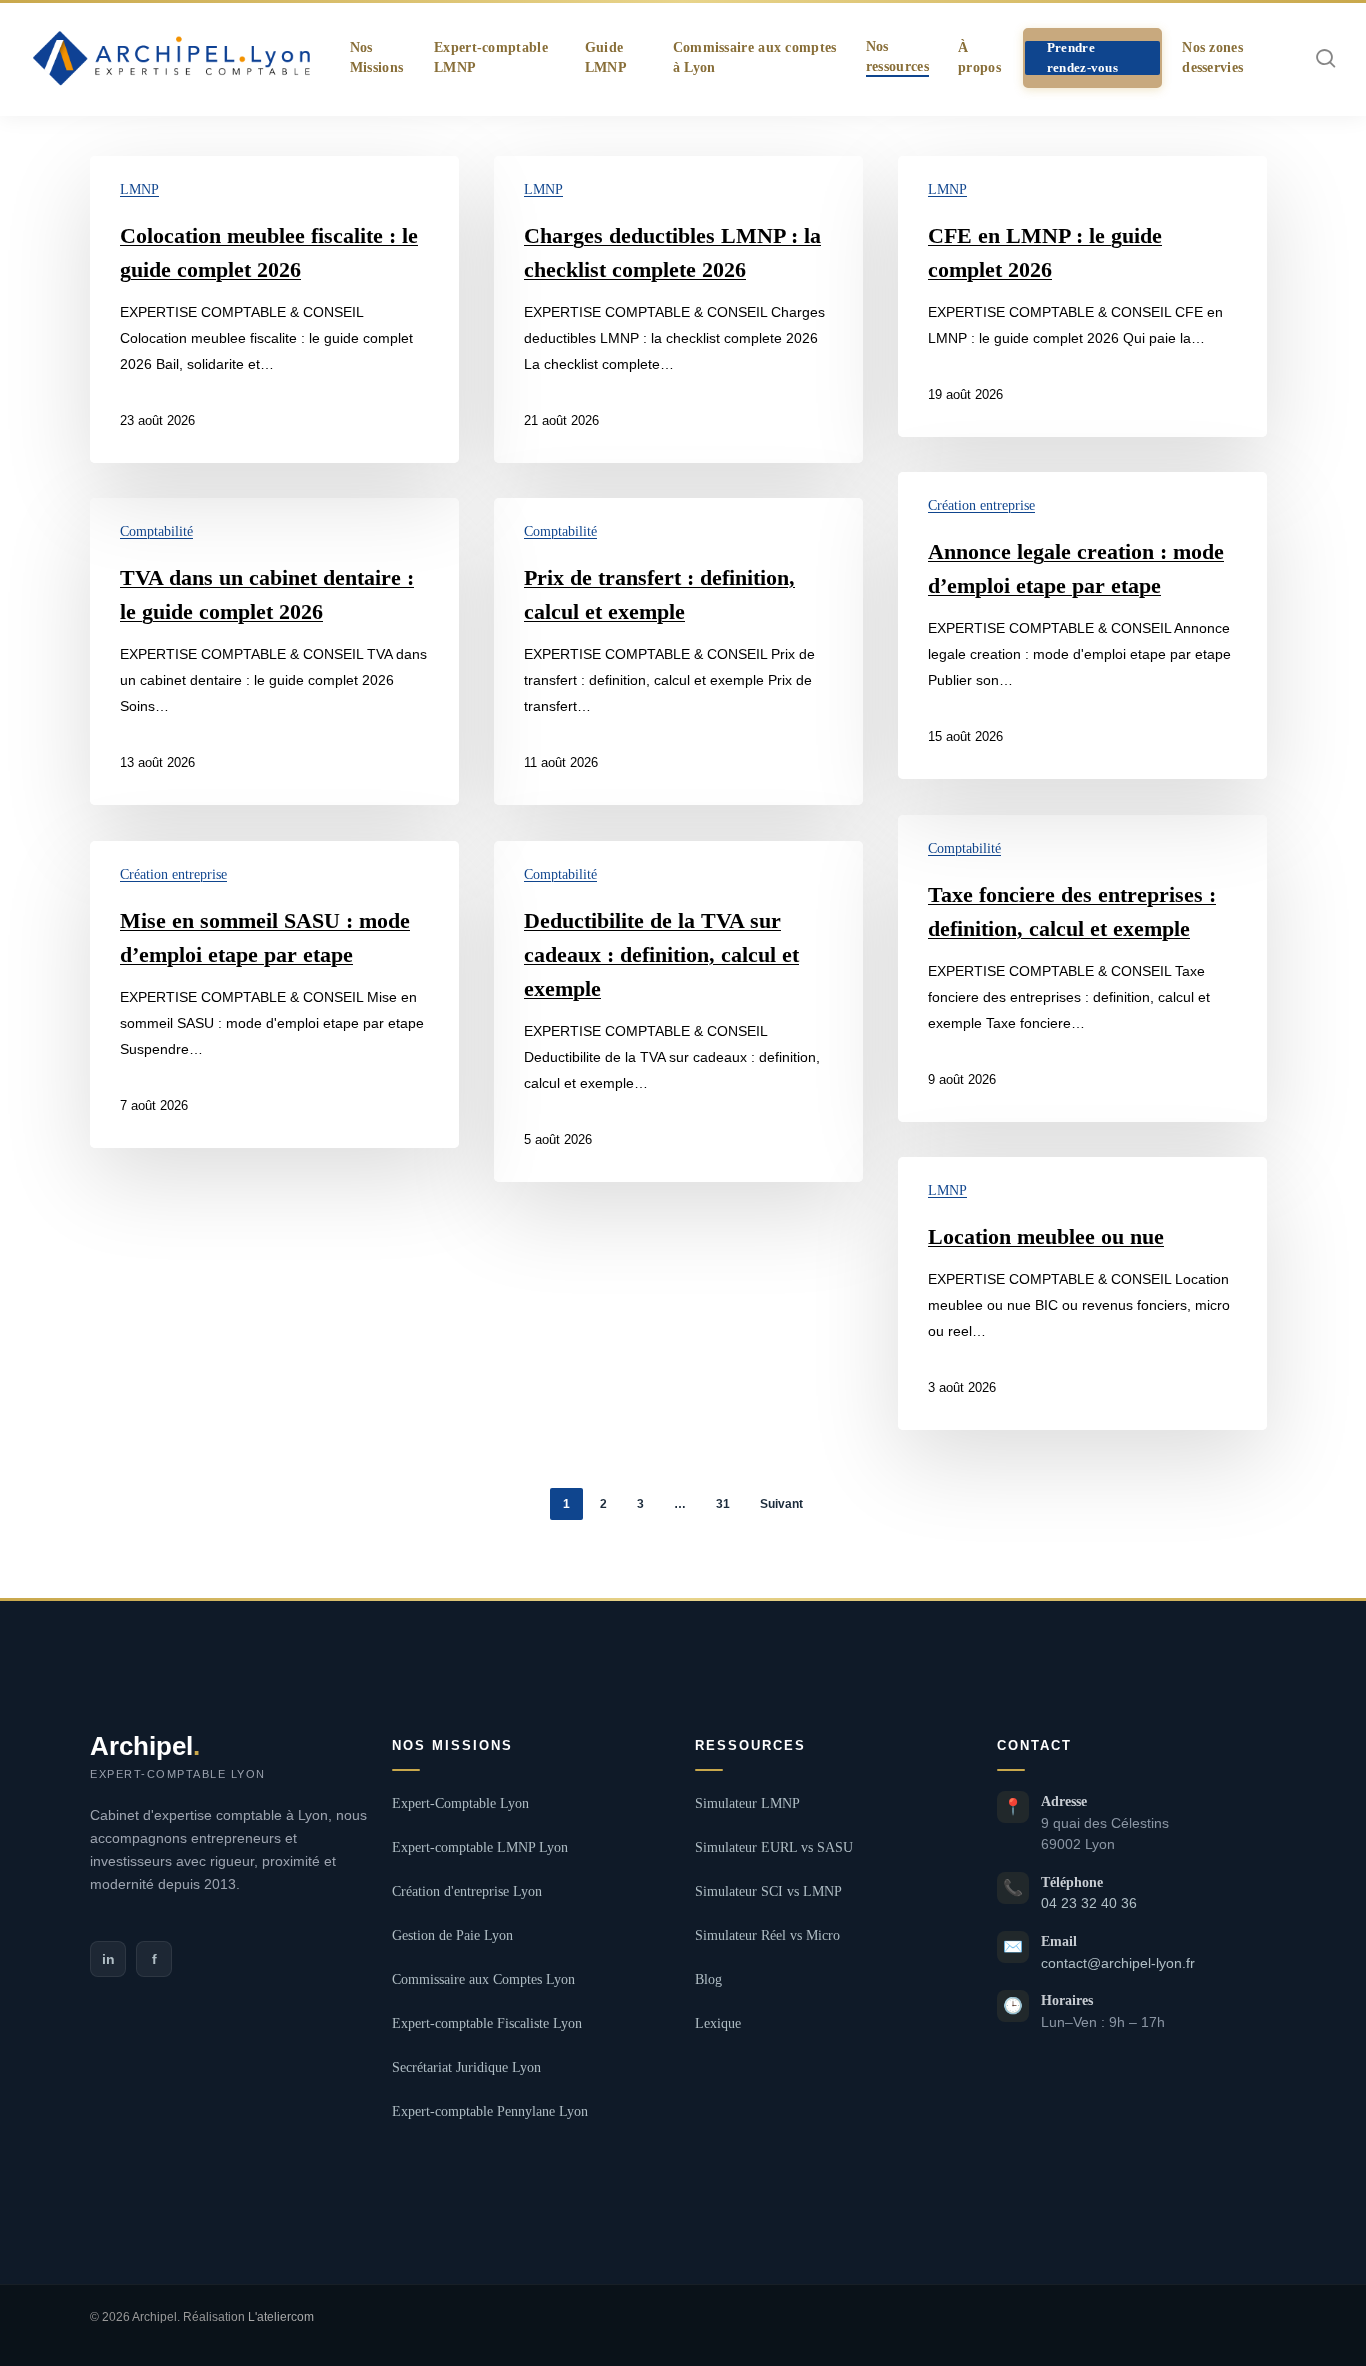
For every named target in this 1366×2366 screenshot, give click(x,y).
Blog (708, 1979)
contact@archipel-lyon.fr (1118, 1963)
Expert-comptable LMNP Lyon (480, 1847)
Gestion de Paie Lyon (452, 1935)
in (108, 1959)
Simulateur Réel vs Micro (767, 1935)
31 (723, 1504)
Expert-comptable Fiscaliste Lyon (487, 2023)
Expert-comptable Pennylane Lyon (490, 2111)
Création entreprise (981, 505)
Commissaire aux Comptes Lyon (483, 1979)
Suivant (781, 1504)
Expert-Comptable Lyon (460, 1803)
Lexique (718, 2023)
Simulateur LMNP (747, 1803)
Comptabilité (156, 531)
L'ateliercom (281, 2317)
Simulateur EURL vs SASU (774, 1847)
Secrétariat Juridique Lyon (466, 2067)
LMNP (139, 189)
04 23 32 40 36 (1089, 1903)
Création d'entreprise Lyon (467, 1891)
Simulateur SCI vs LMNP (768, 1891)
